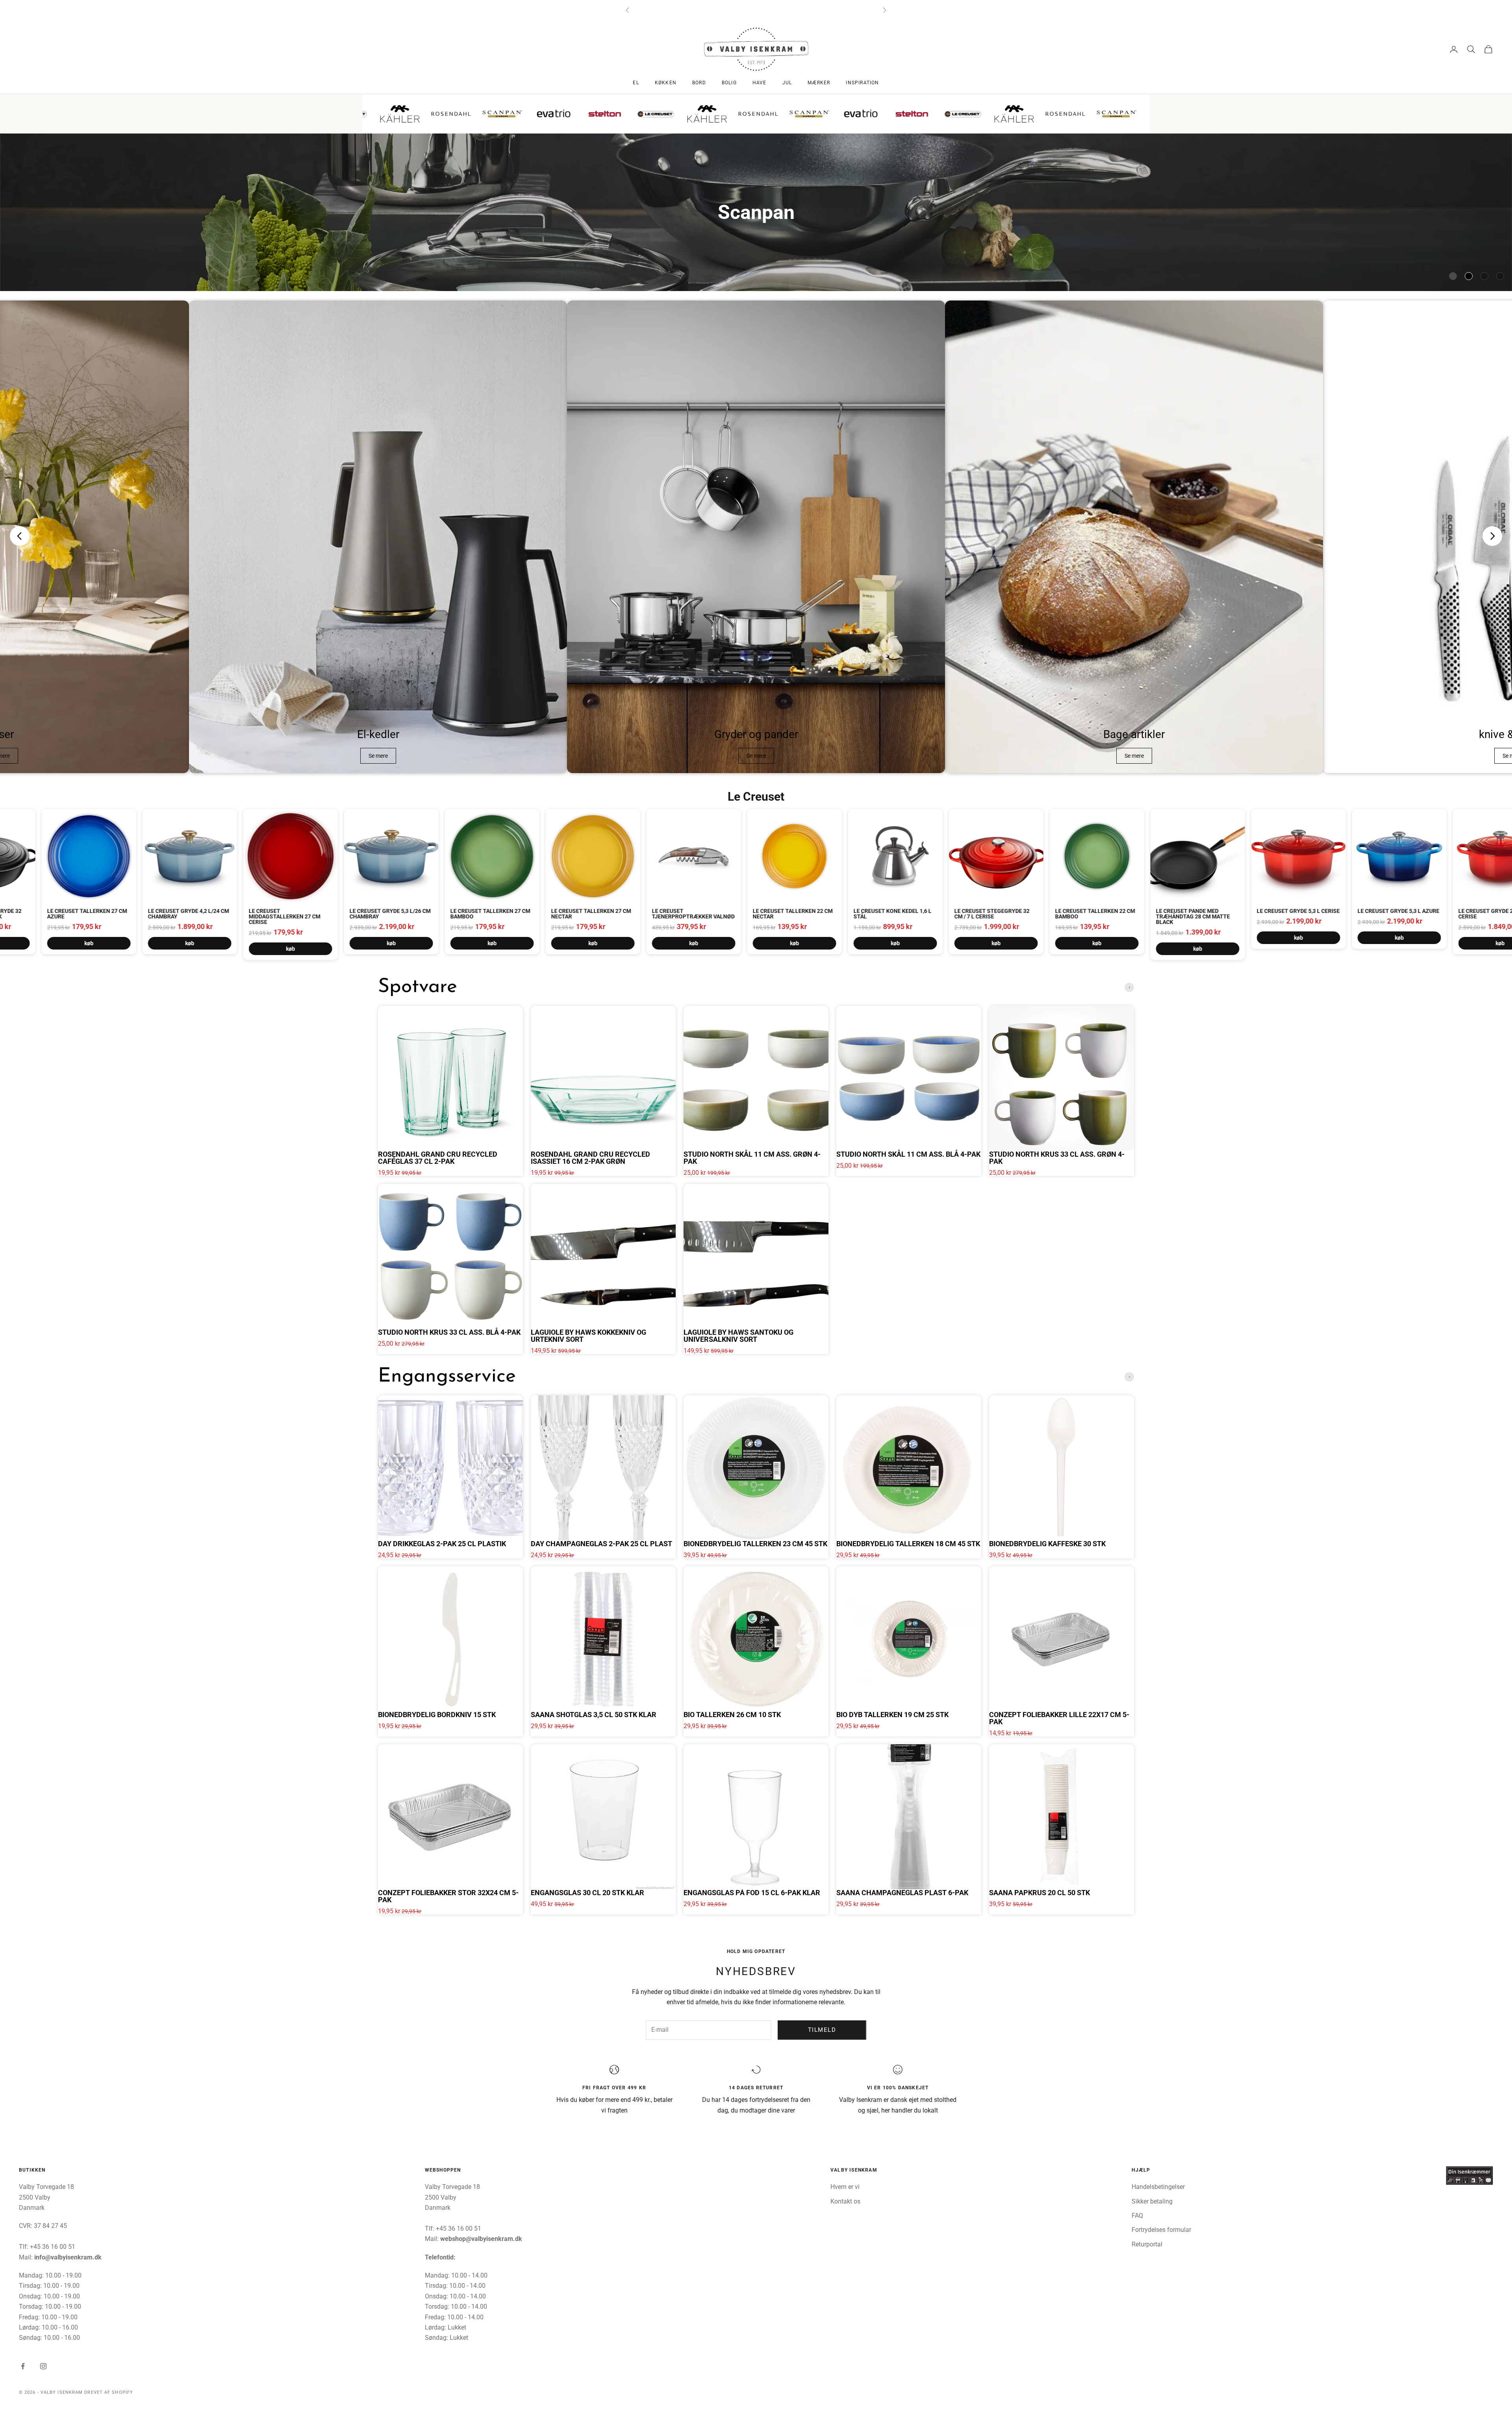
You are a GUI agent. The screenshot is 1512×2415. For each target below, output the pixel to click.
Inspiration (862, 83)
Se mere (378, 756)
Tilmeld (822, 2030)
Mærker (819, 83)
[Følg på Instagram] (43, 2366)
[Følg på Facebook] (23, 2366)
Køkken (666, 83)
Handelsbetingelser (1158, 2187)
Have (760, 83)
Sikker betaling (1152, 2201)
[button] (1453, 276)
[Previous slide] (20, 536)
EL (636, 83)
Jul (787, 83)
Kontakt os (845, 2201)
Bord (699, 83)
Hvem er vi (845, 2187)
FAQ (1137, 2216)
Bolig (729, 83)
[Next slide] (1492, 536)
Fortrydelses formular (1161, 2230)
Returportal (1147, 2244)
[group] (756, 212)
